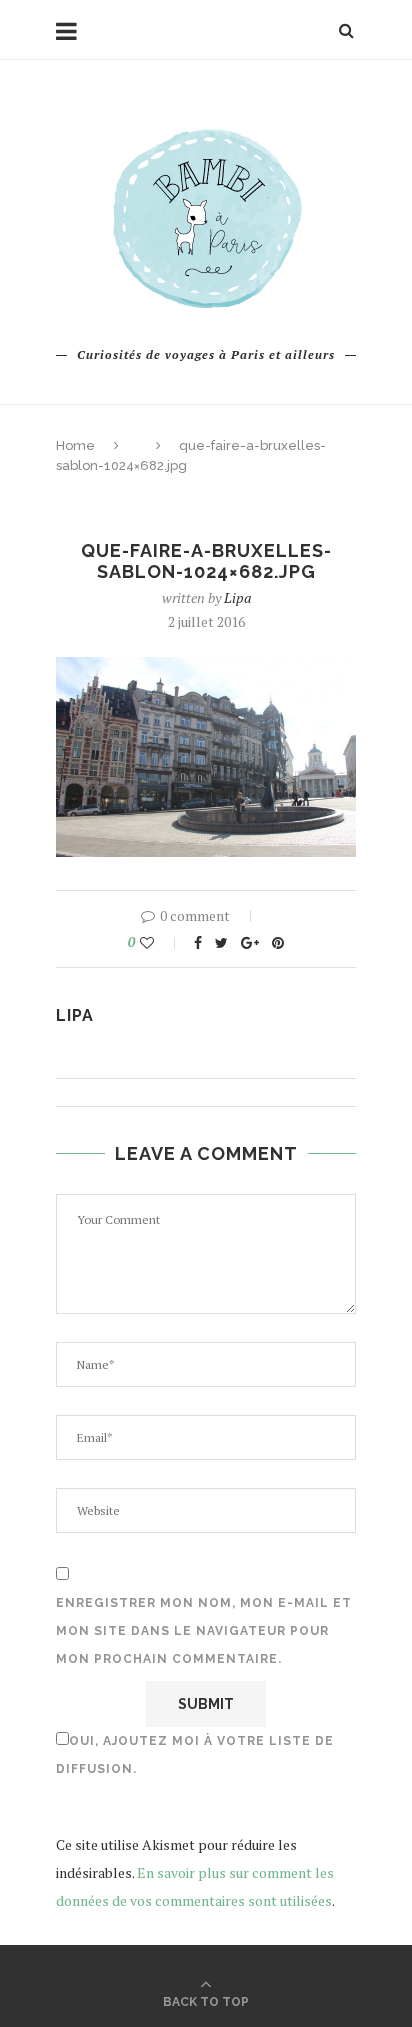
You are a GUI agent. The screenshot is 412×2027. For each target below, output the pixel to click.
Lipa (237, 597)
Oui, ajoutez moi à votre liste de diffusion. (195, 1755)
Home (75, 445)
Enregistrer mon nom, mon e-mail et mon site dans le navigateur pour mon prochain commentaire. (204, 1631)
